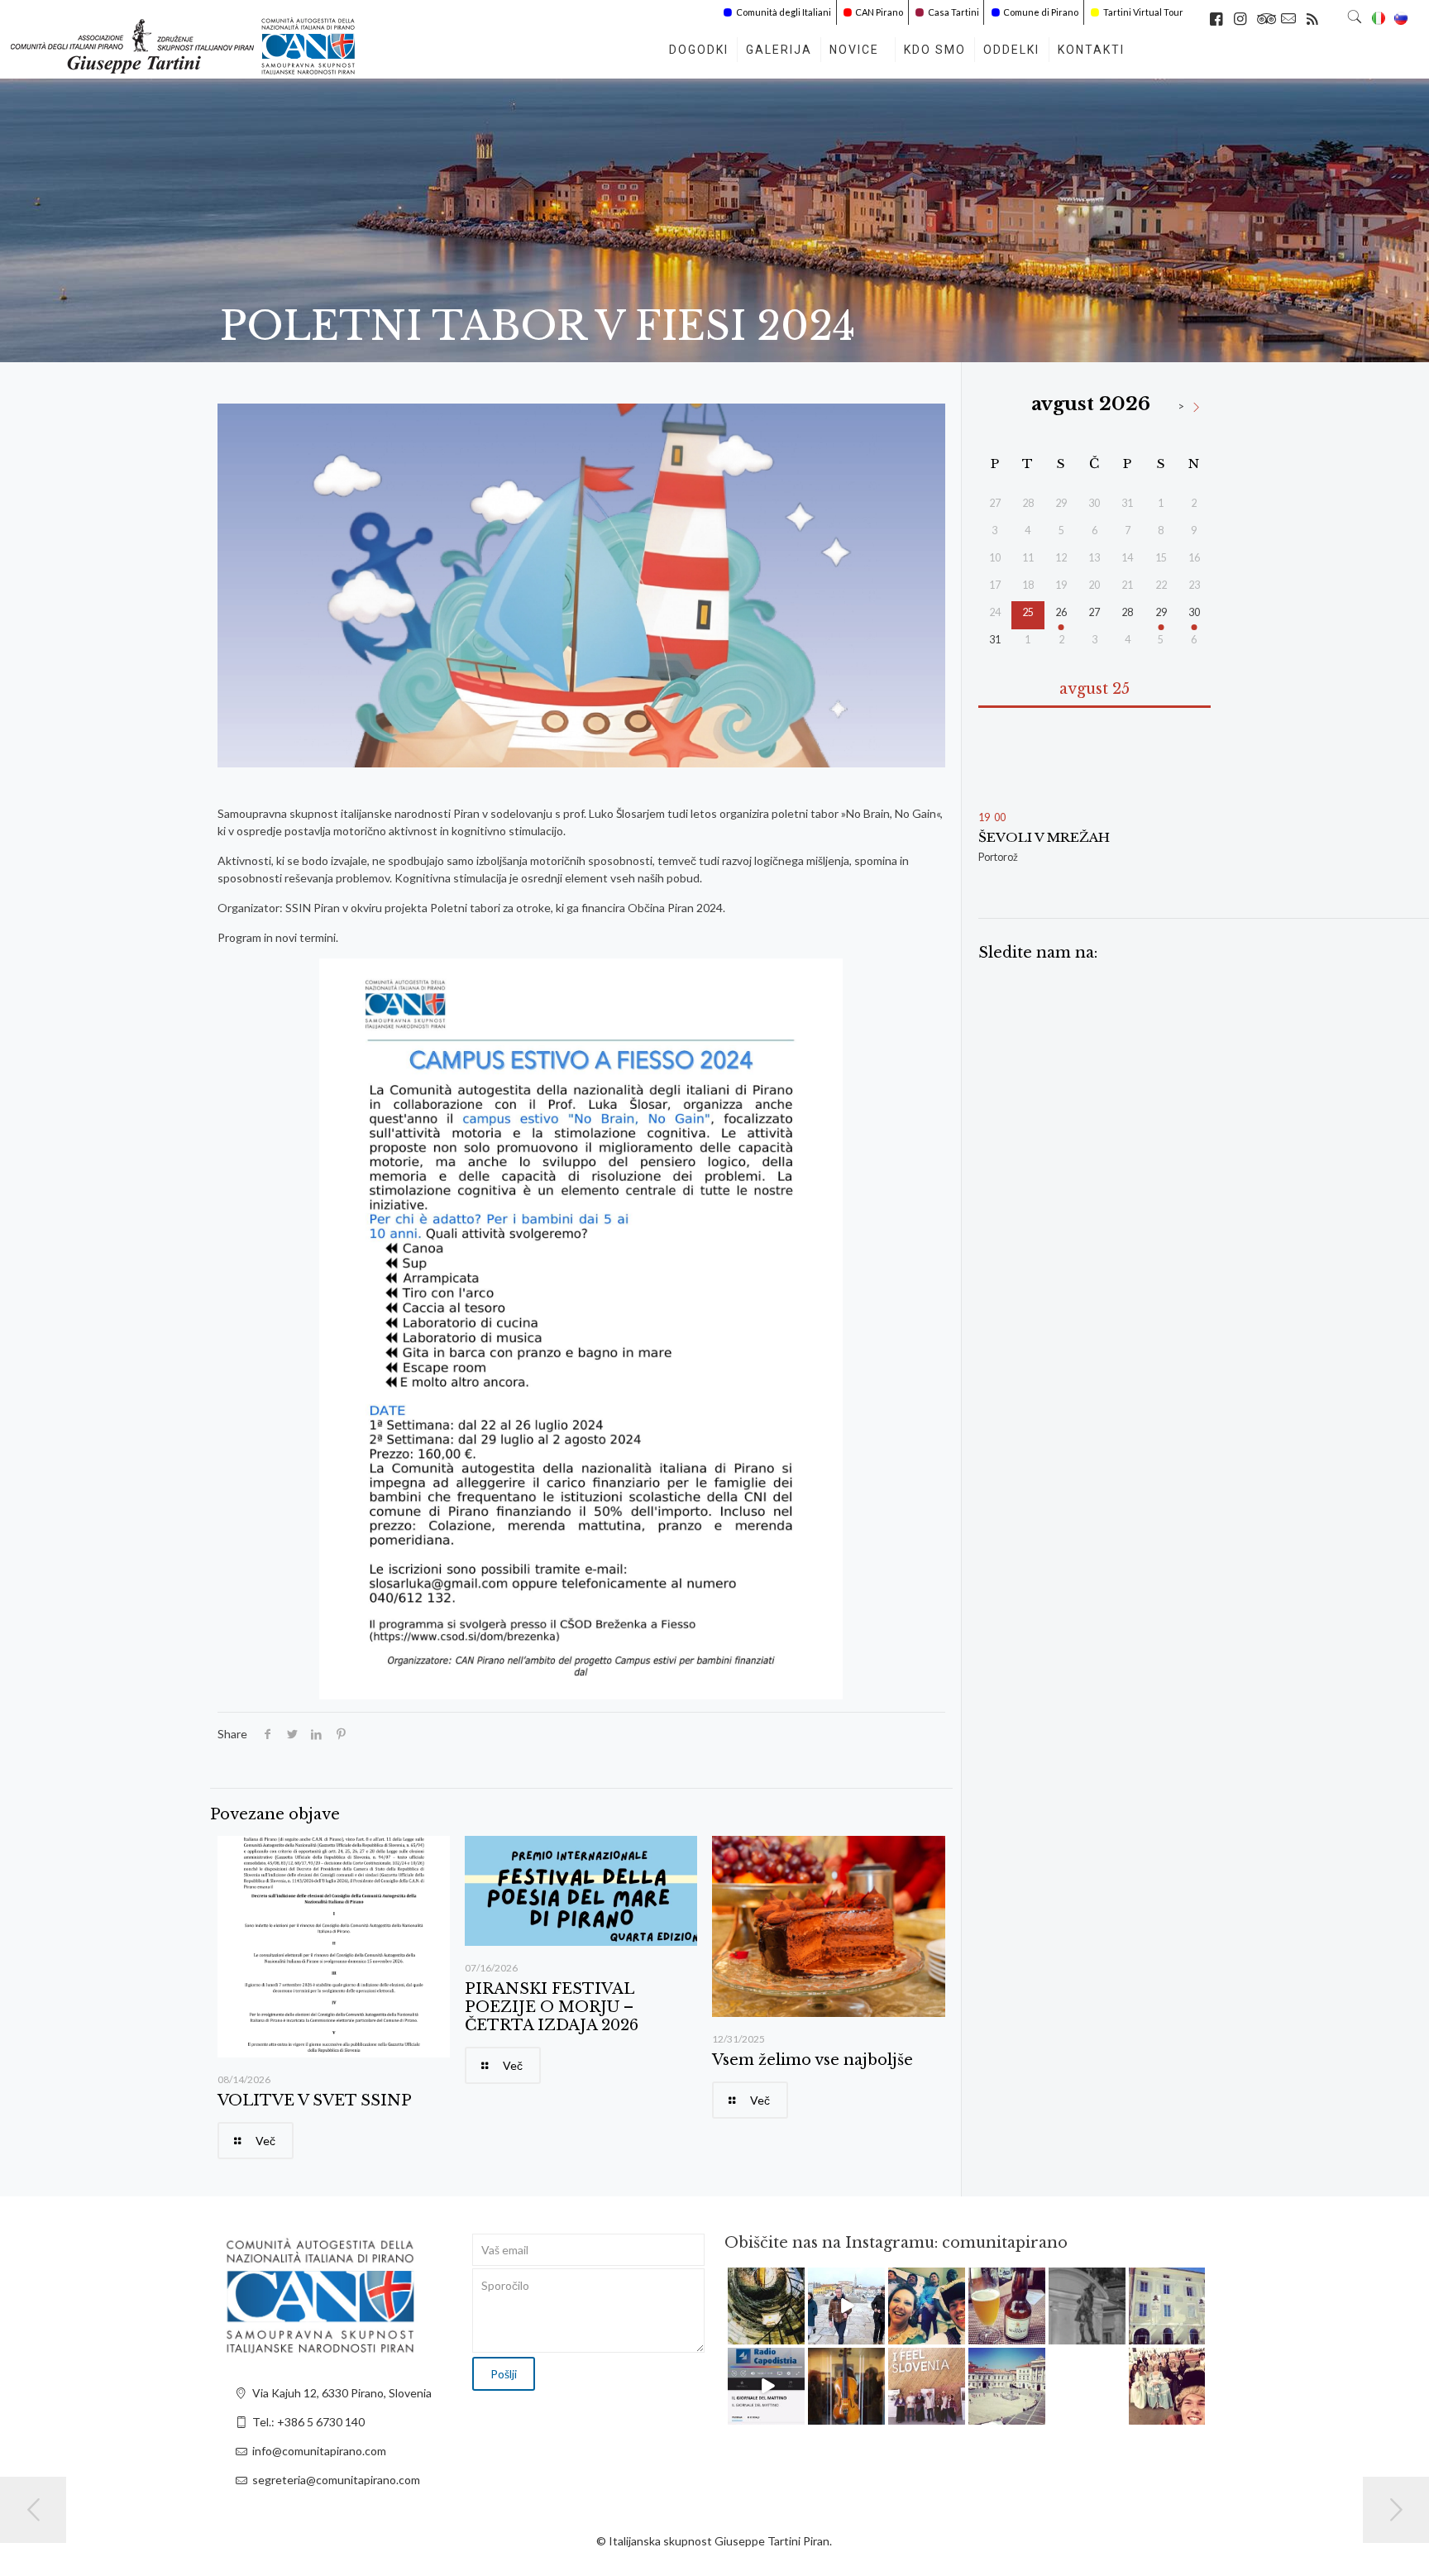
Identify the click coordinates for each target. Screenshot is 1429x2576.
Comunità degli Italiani (784, 12)
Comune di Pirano (1041, 12)
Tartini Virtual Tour (1143, 12)
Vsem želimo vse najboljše (812, 2060)
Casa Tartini (953, 12)
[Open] (766, 2306)
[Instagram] (795, 2334)
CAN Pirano (879, 12)
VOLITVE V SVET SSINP (315, 2100)
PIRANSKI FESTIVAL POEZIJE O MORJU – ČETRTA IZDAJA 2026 (552, 2007)
